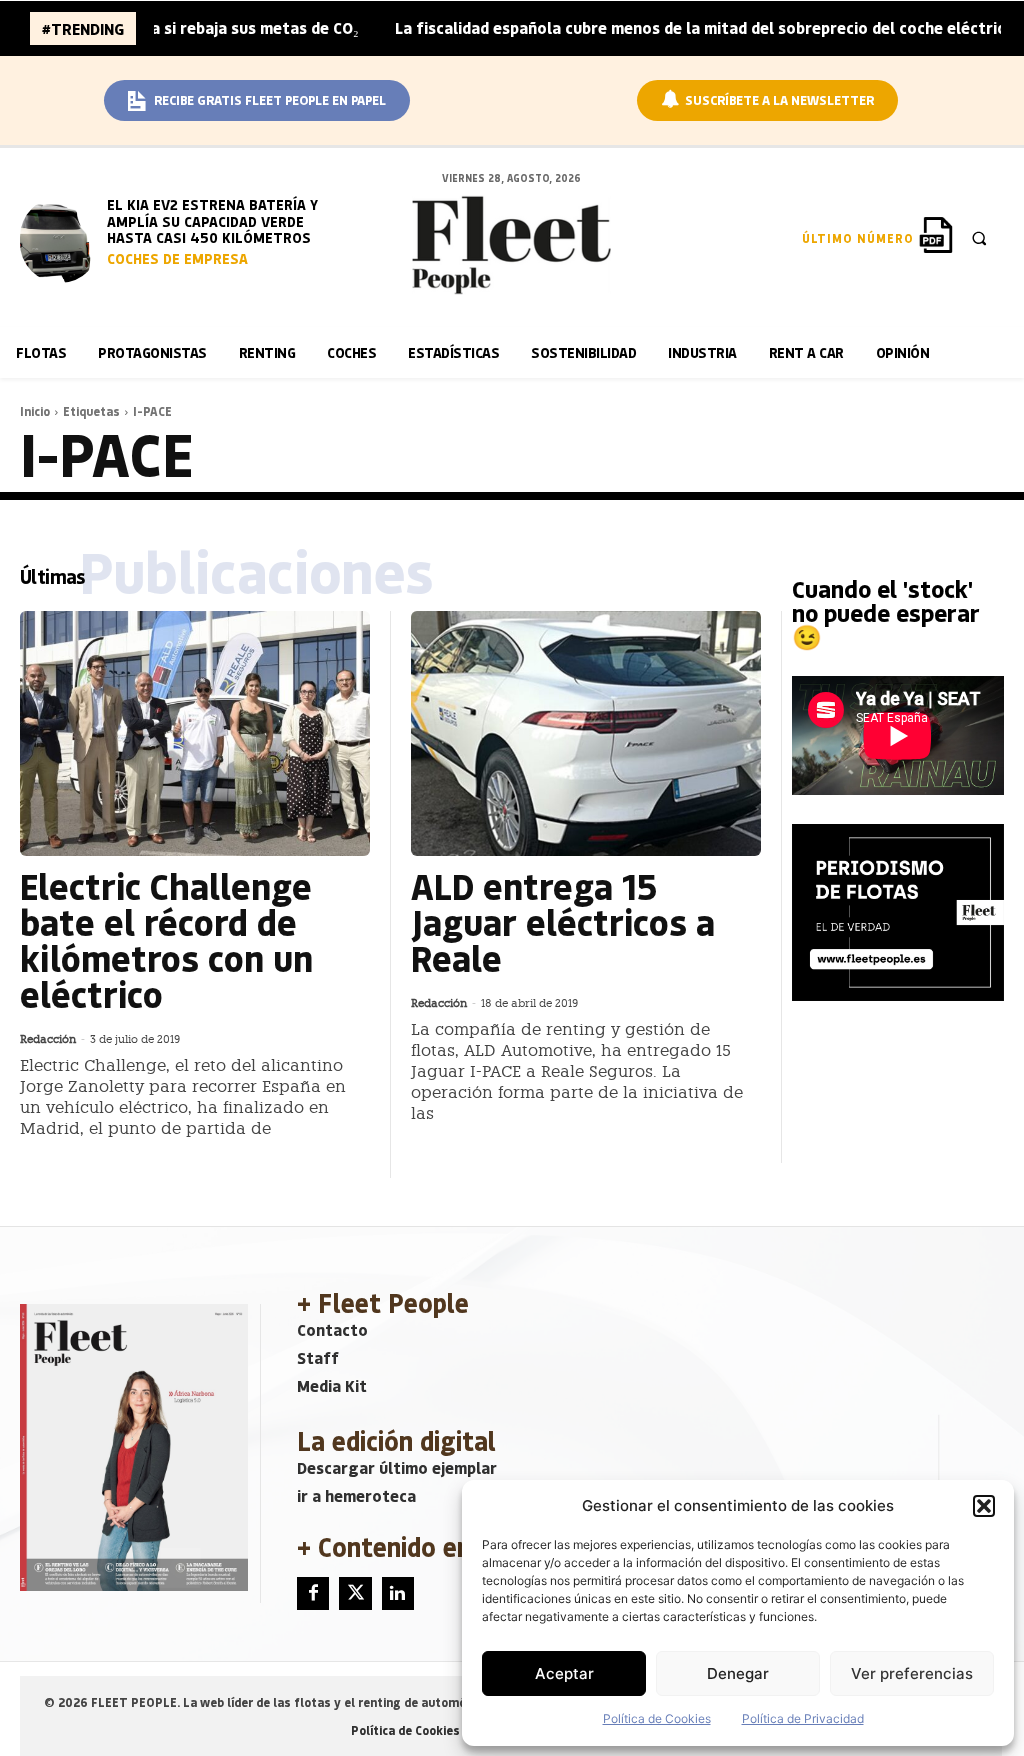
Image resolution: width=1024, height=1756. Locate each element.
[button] (984, 1506)
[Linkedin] (398, 1593)
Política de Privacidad (803, 1718)
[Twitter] (355, 1593)
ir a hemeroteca (356, 1495)
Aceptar (564, 1673)
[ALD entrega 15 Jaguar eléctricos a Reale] (586, 733)
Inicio (35, 411)
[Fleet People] (512, 245)
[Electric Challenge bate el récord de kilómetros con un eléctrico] (195, 733)
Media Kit (332, 1385)
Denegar (738, 1673)
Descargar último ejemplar (397, 1467)
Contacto (332, 1329)
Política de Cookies (657, 1718)
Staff (318, 1357)
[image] (60, 240)
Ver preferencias (912, 1673)
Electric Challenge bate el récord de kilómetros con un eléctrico (166, 939)
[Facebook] (313, 1593)
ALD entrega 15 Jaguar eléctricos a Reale (563, 921)
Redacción (48, 1039)
